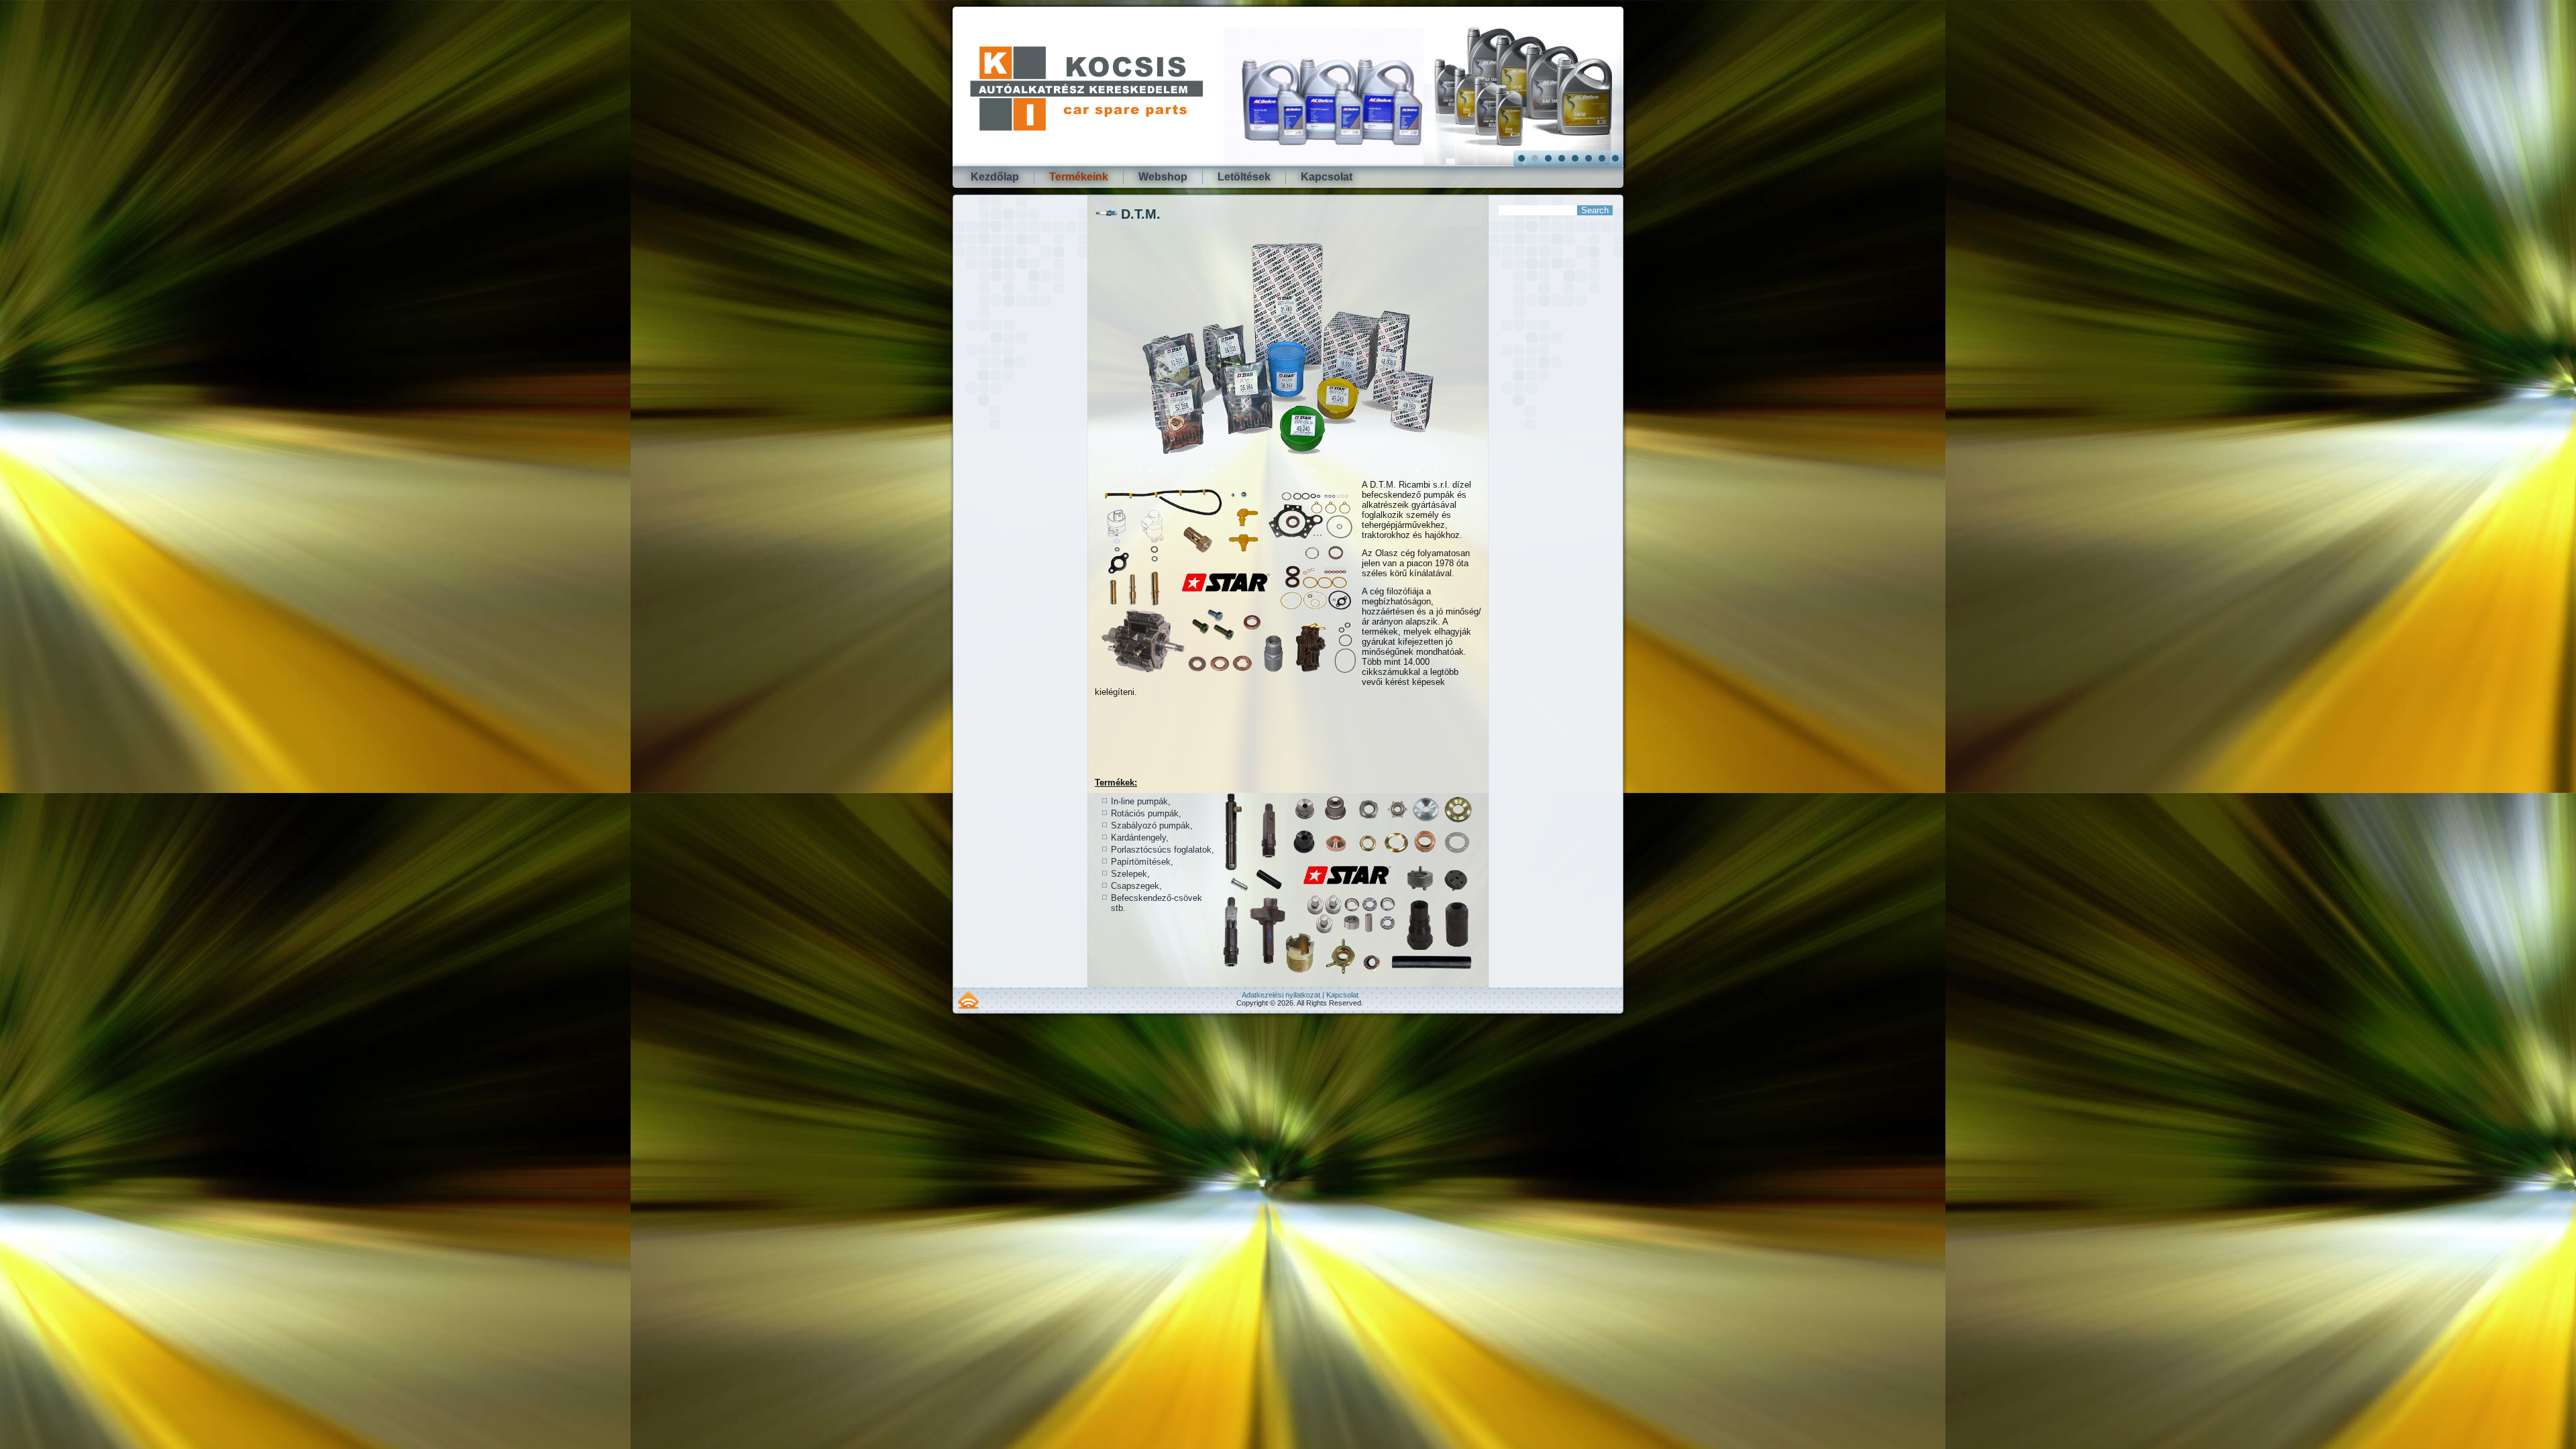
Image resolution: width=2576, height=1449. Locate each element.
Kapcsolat (1327, 177)
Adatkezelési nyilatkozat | (1284, 995)
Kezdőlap (995, 177)
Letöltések (1244, 177)
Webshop (1163, 177)
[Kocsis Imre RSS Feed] (968, 1000)
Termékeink (1079, 177)
